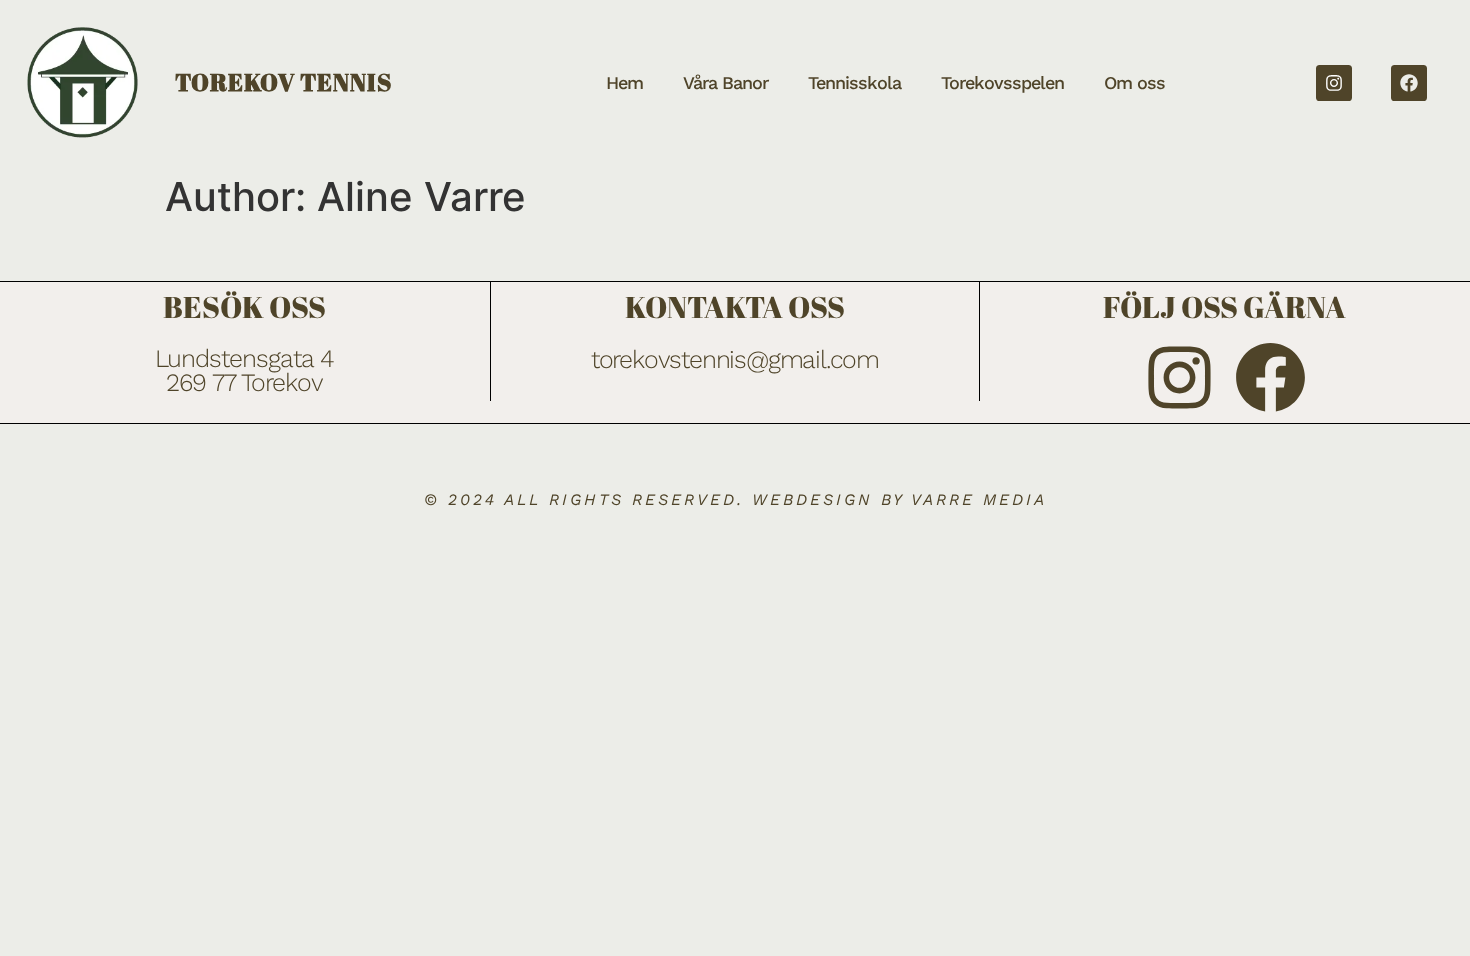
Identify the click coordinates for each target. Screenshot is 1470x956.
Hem (624, 82)
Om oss (1134, 82)
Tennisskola (854, 82)
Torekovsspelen (1002, 82)
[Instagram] (1334, 83)
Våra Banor (725, 82)
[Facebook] (1409, 83)
